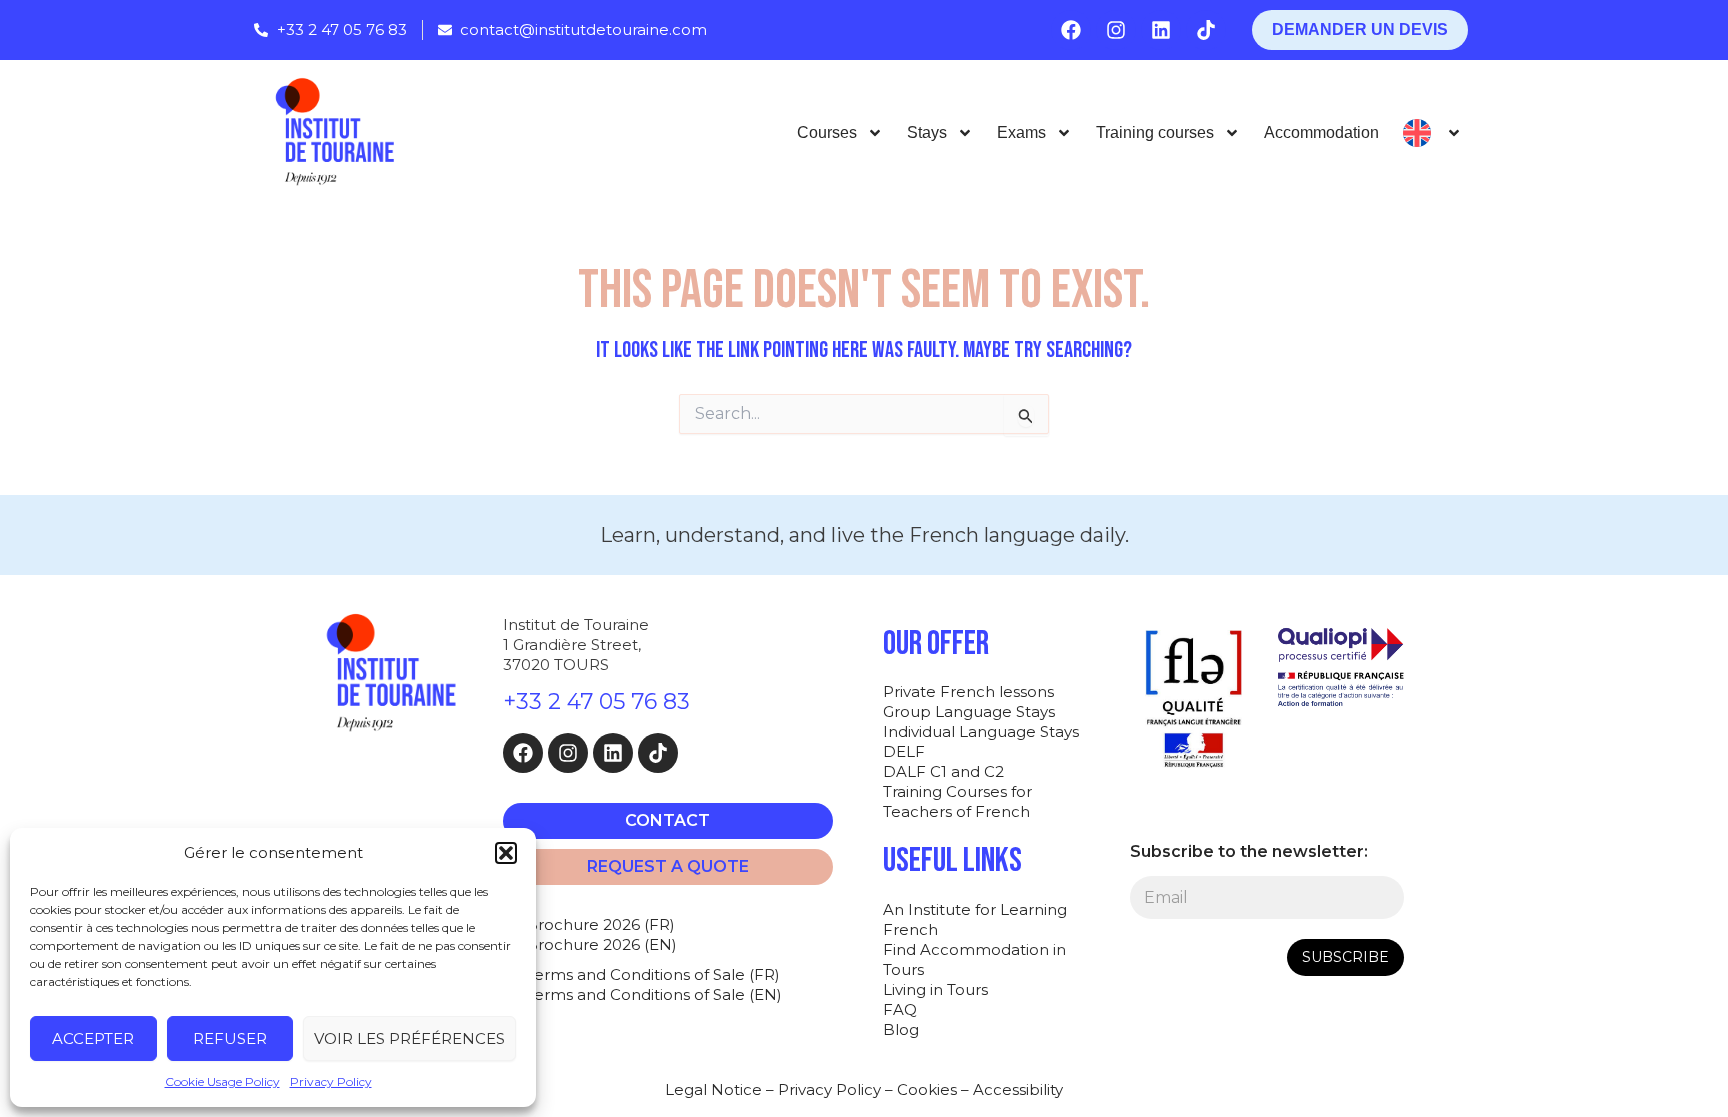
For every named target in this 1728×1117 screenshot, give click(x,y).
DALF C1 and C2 (943, 771)
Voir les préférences (409, 1038)
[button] (506, 853)
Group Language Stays (969, 711)
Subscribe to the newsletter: (1249, 851)
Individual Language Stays (981, 731)
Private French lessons (968, 691)
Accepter (93, 1038)
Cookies (927, 1089)
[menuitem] (1432, 133)
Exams (1021, 132)
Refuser (230, 1038)
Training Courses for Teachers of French (957, 801)
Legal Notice (713, 1089)
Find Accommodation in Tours (974, 959)
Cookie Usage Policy (222, 1081)
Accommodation (1321, 132)
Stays (927, 132)
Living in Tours (935, 989)
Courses (827, 132)
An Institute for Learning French (975, 919)
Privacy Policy (331, 1081)
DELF (904, 751)
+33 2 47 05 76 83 (596, 701)
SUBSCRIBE (1345, 957)
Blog (901, 1029)
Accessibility (1018, 1089)
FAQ (900, 1009)
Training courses (1155, 132)
